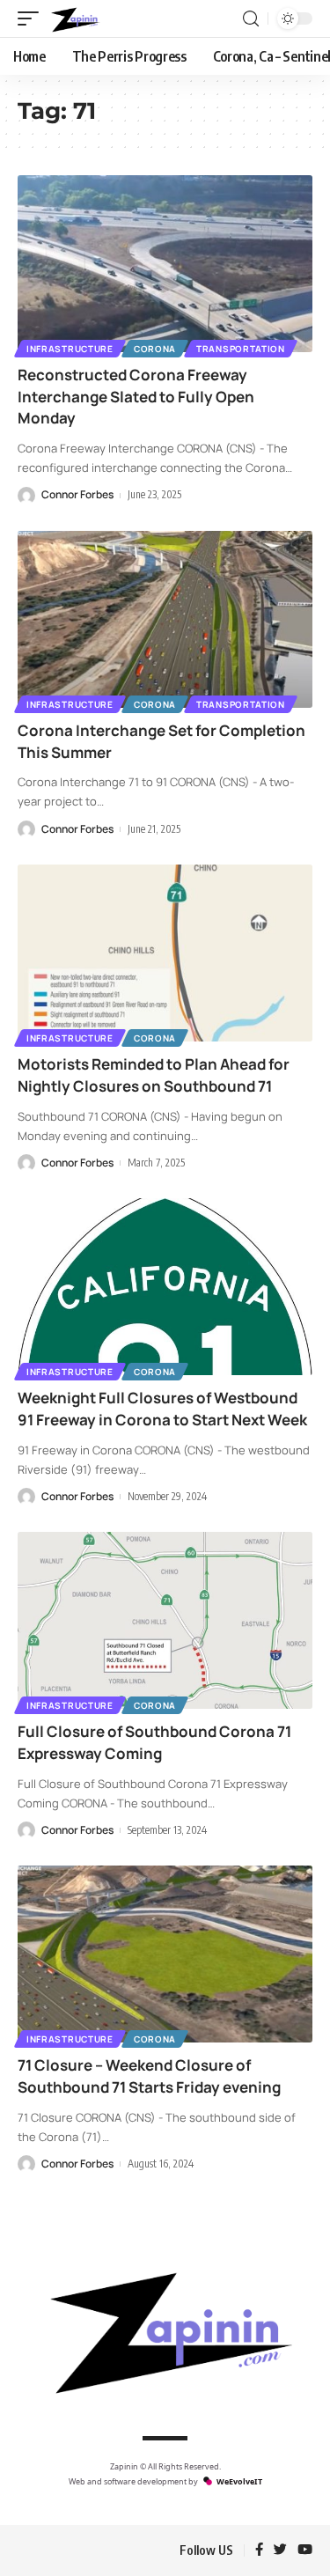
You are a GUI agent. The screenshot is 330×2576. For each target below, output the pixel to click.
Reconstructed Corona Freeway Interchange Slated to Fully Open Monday (136, 397)
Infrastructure (70, 349)
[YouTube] (305, 2550)
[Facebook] (259, 2550)
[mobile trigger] (33, 18)
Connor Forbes (77, 494)
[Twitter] (280, 2550)
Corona (155, 349)
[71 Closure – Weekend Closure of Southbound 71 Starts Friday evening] (165, 1954)
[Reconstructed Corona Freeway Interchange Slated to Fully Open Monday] (165, 264)
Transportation (241, 349)
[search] (251, 19)
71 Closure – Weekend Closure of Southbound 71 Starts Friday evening (149, 2076)
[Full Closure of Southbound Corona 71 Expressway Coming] (165, 1620)
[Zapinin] (74, 18)
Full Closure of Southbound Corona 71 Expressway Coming (154, 1742)
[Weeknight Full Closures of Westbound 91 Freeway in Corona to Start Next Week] (165, 1287)
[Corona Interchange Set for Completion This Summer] (165, 619)
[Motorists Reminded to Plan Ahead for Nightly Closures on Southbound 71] (165, 953)
